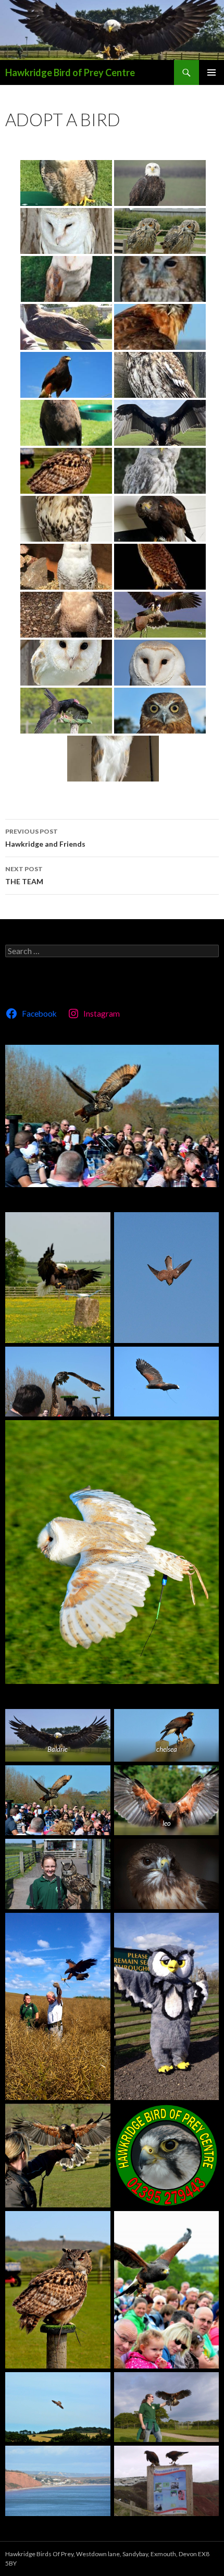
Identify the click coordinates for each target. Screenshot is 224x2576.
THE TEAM (24, 875)
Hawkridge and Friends (45, 838)
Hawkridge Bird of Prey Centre (70, 72)
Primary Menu (211, 72)
